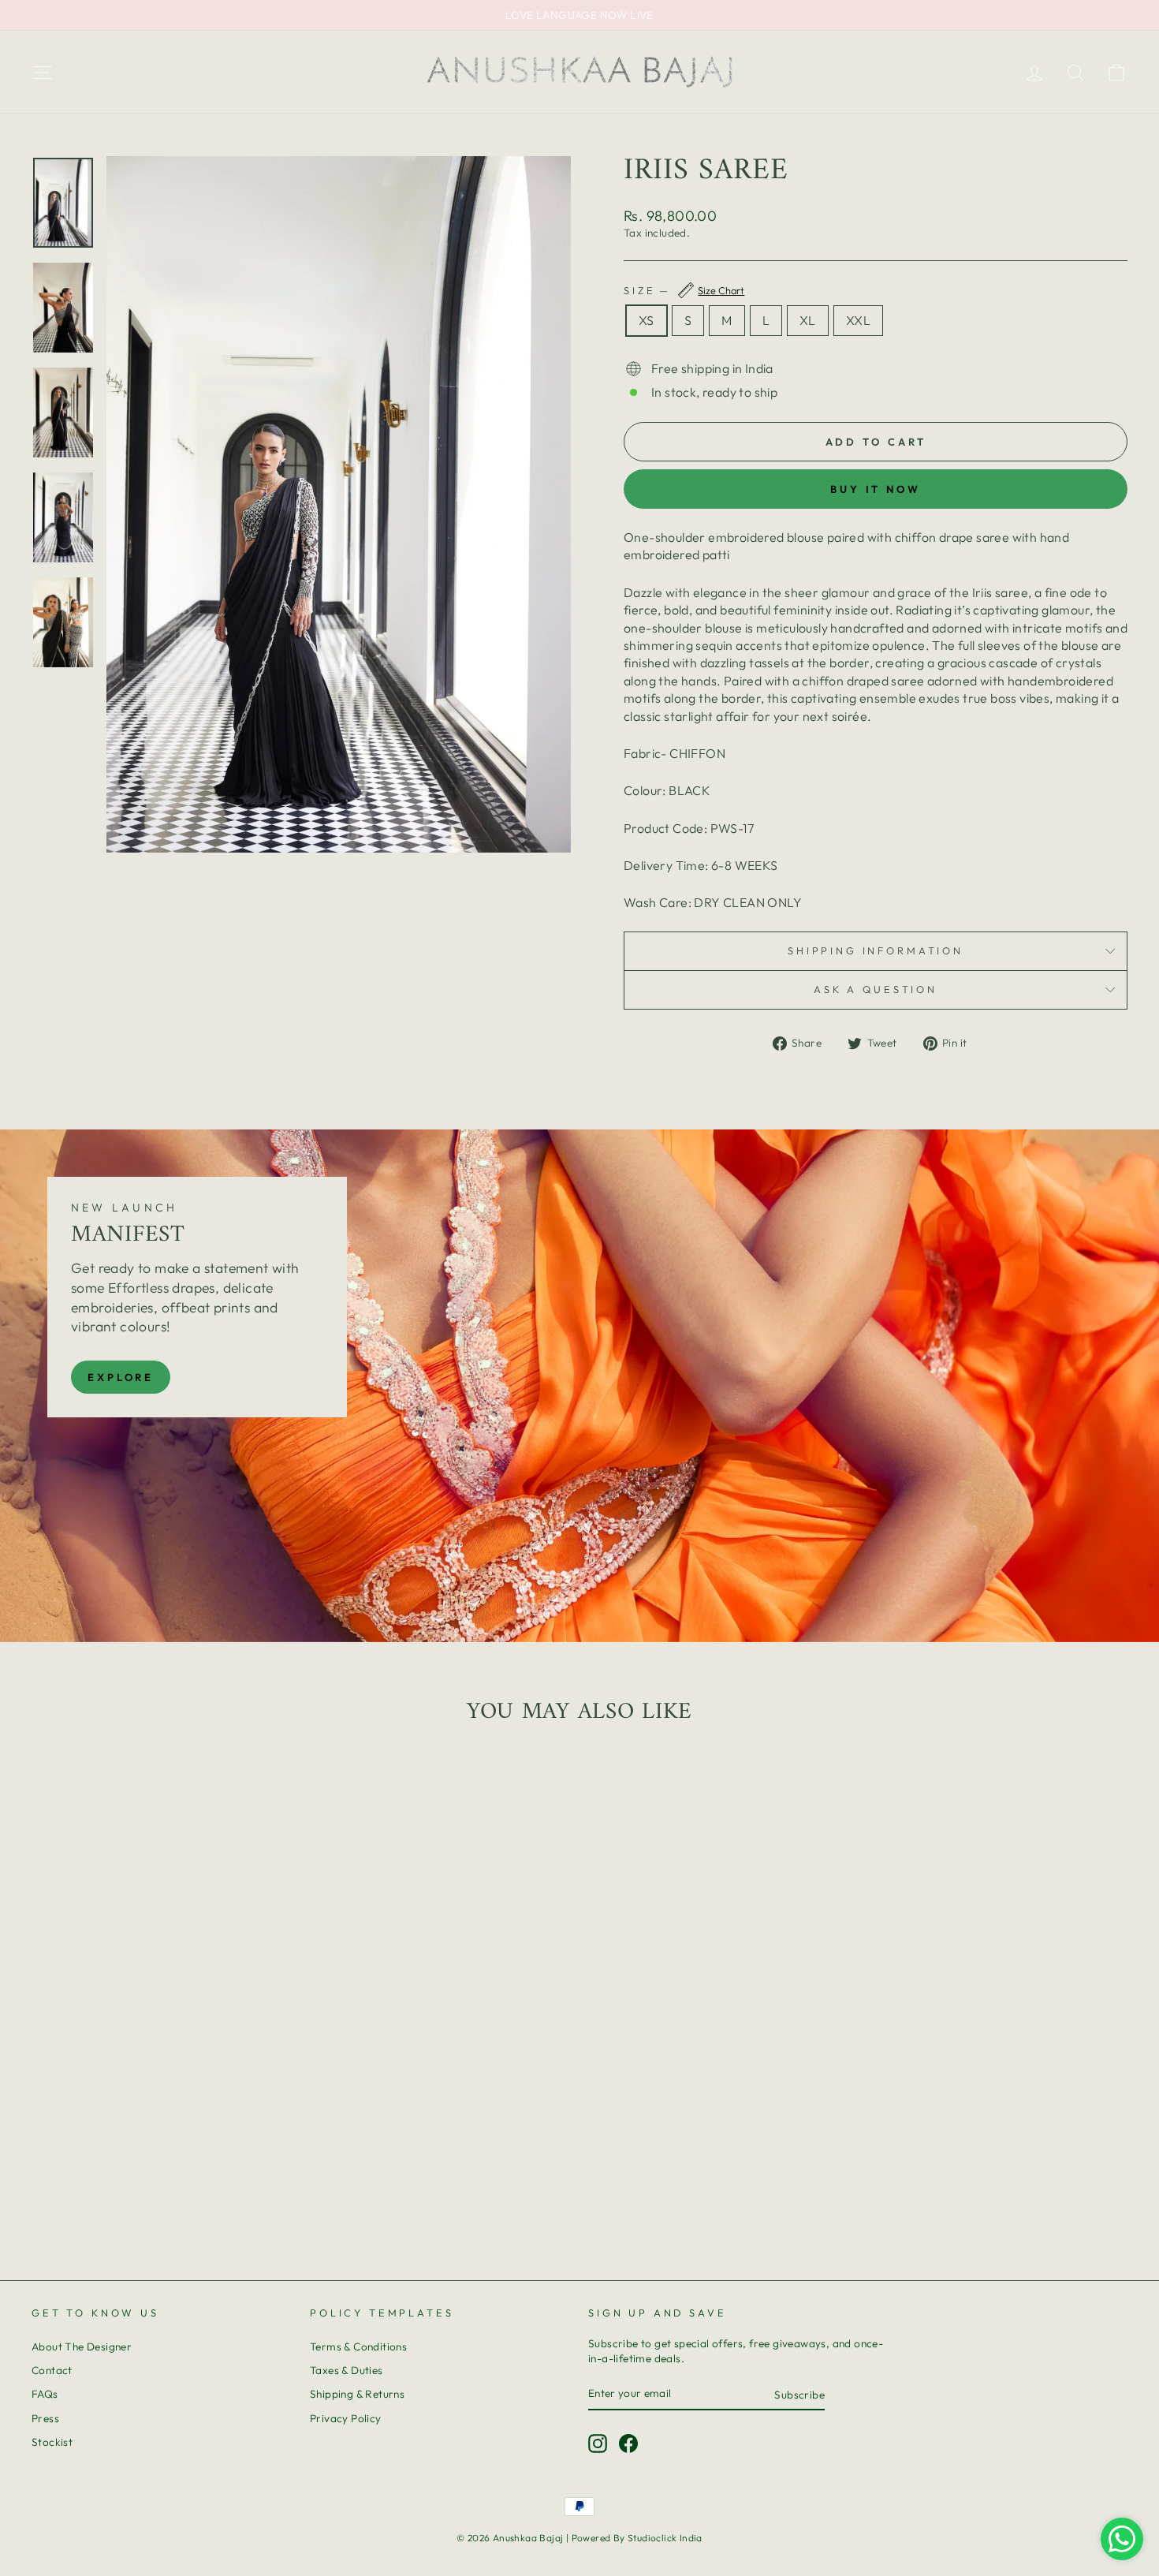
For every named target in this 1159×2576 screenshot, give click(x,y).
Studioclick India (665, 2538)
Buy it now (876, 489)
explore (121, 1377)
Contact (52, 2370)
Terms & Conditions (358, 2346)
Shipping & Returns (357, 2394)
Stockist (52, 2442)
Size (684, 290)
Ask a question (876, 989)
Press (45, 2418)
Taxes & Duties (347, 2370)
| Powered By (597, 2538)
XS (647, 320)
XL (808, 320)
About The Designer (82, 2346)
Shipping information (876, 950)
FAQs (45, 2394)
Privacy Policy (346, 2418)
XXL (858, 320)
